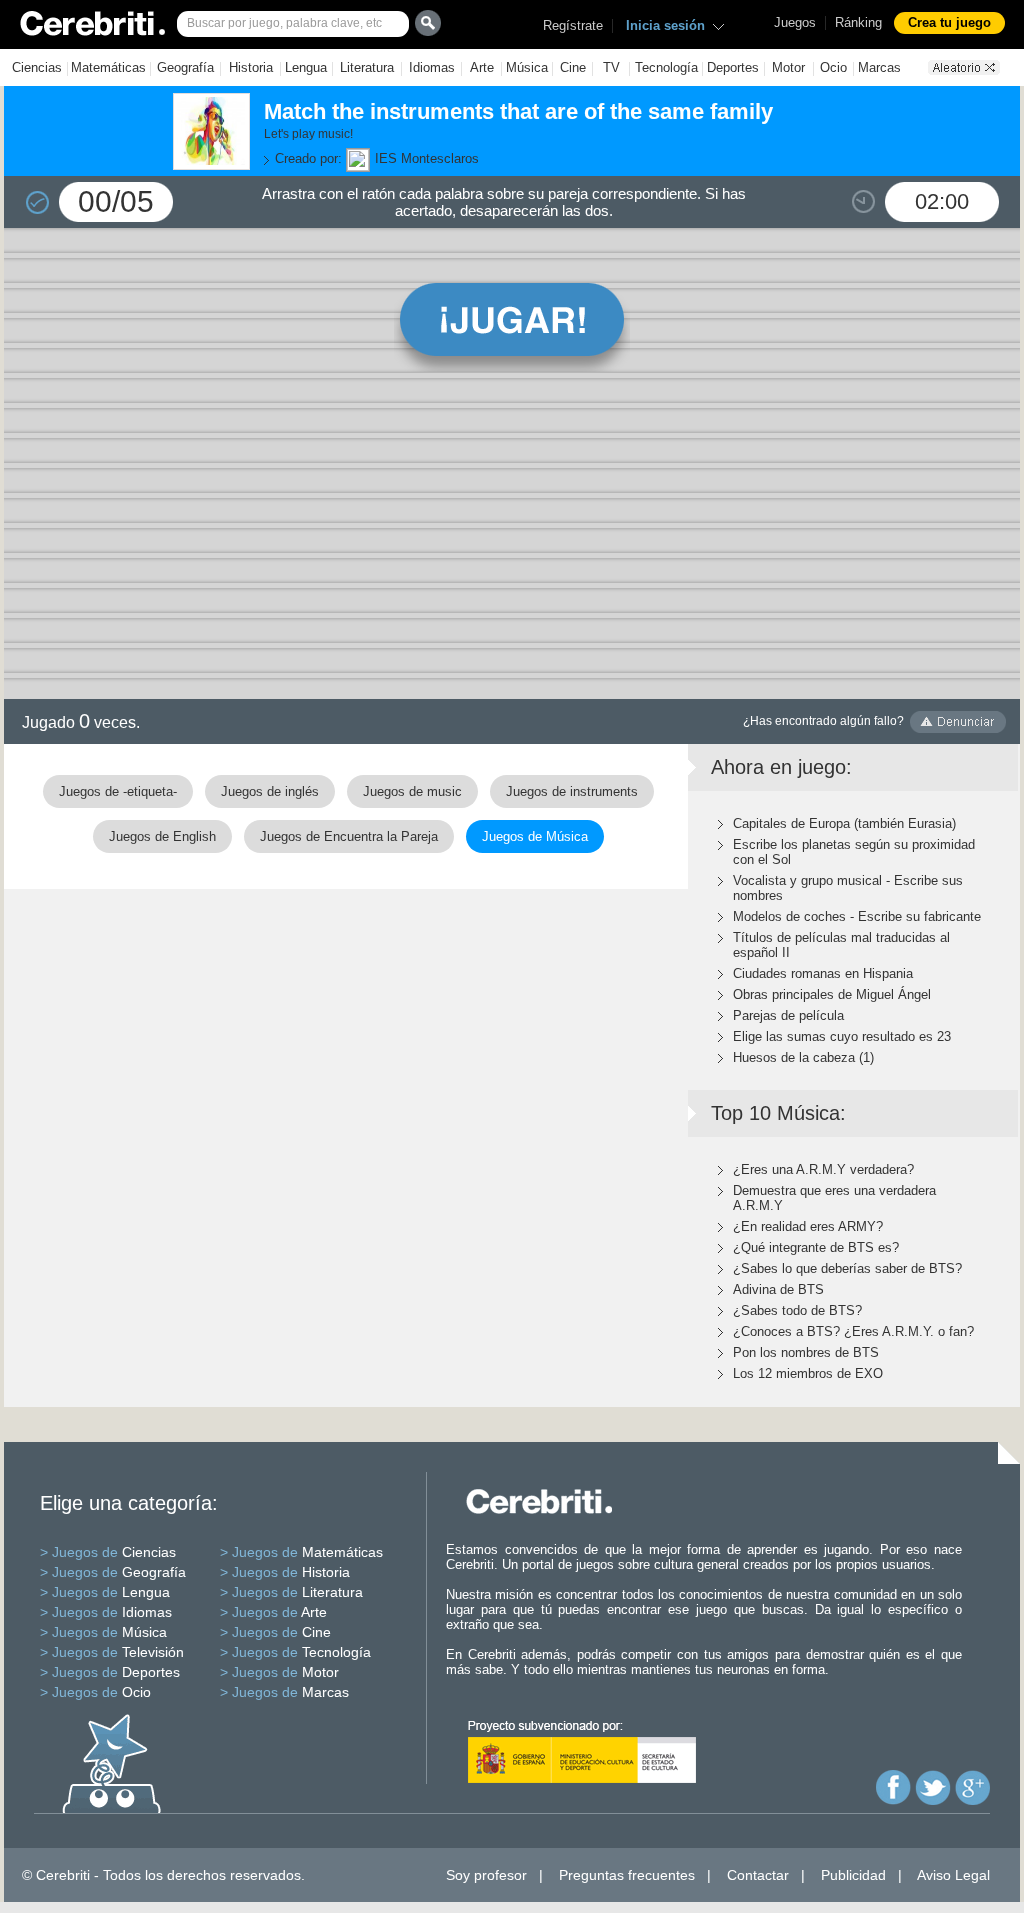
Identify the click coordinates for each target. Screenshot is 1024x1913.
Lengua (306, 67)
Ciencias (37, 67)
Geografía (185, 67)
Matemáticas (108, 67)
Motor (788, 67)
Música (527, 67)
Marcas (879, 67)
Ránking (858, 22)
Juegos (795, 22)
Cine (573, 67)
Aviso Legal (953, 1875)
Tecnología (666, 67)
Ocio (833, 67)
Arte (482, 67)
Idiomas (432, 67)
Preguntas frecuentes (627, 1875)
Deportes (733, 67)
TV (611, 67)
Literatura (367, 67)
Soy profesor (486, 1875)
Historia (251, 67)
